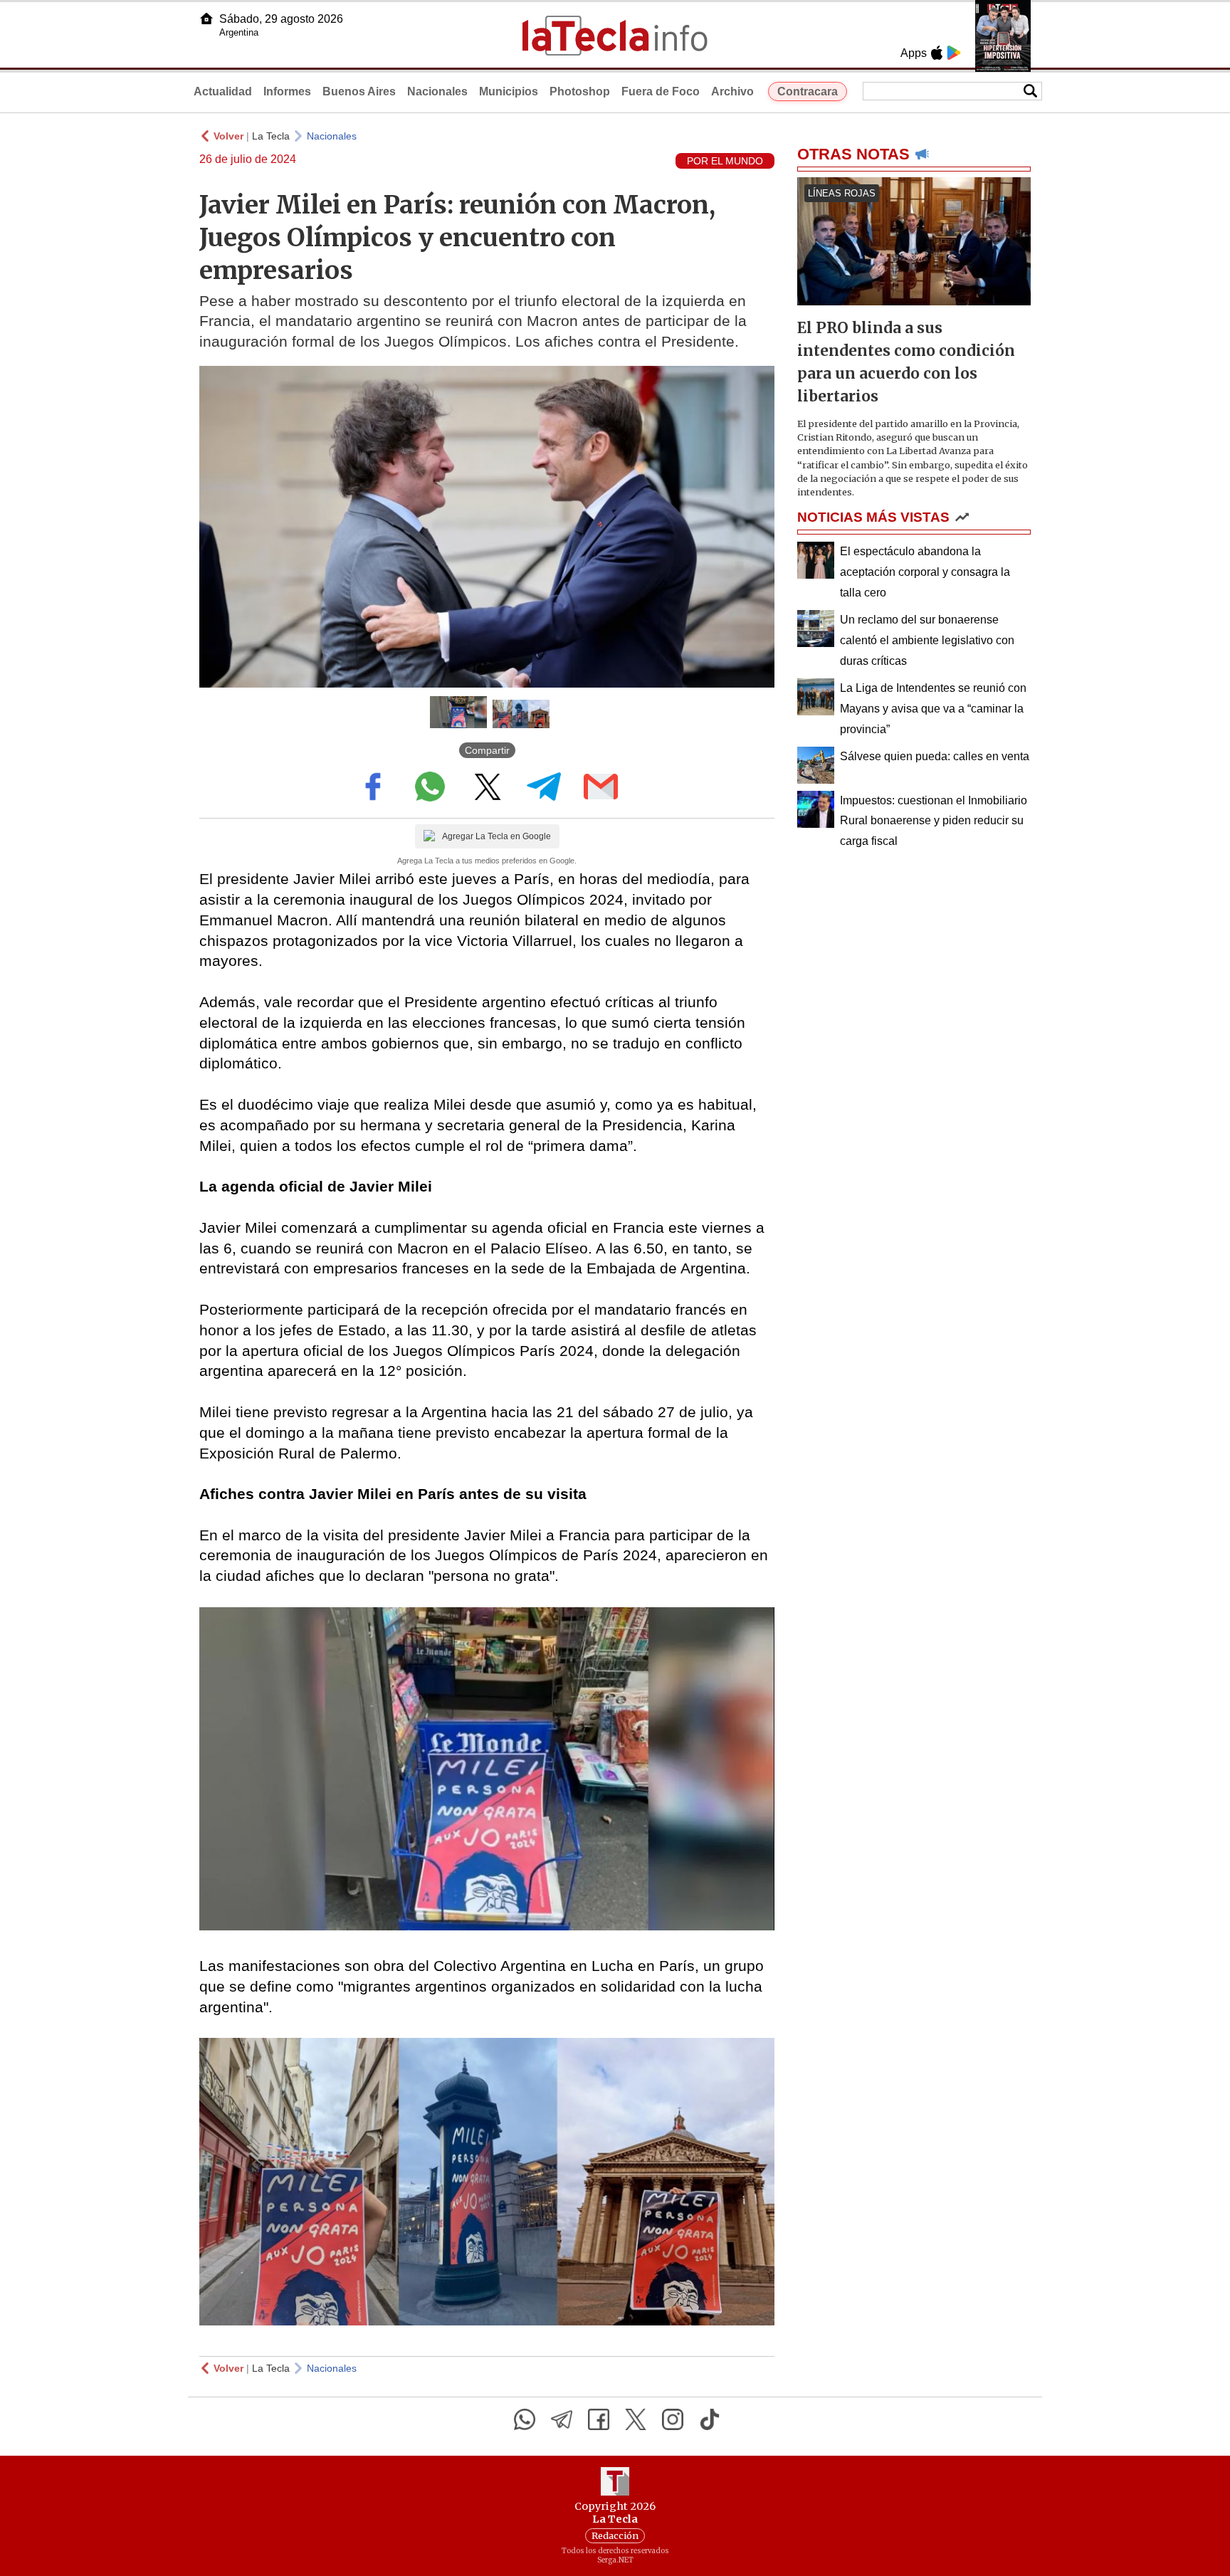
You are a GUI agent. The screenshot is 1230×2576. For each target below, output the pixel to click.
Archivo (732, 91)
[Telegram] (562, 2419)
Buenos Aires (359, 91)
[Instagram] (673, 2419)
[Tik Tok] (710, 2419)
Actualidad (223, 91)
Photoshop (580, 91)
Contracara (808, 91)
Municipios (509, 91)
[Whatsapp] (525, 2419)
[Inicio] (206, 19)
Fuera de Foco (661, 91)
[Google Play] (954, 53)
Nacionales (437, 91)
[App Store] (937, 53)
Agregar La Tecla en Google (496, 836)
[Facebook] (599, 2419)
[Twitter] (636, 2419)
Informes (287, 91)
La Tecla (271, 136)
